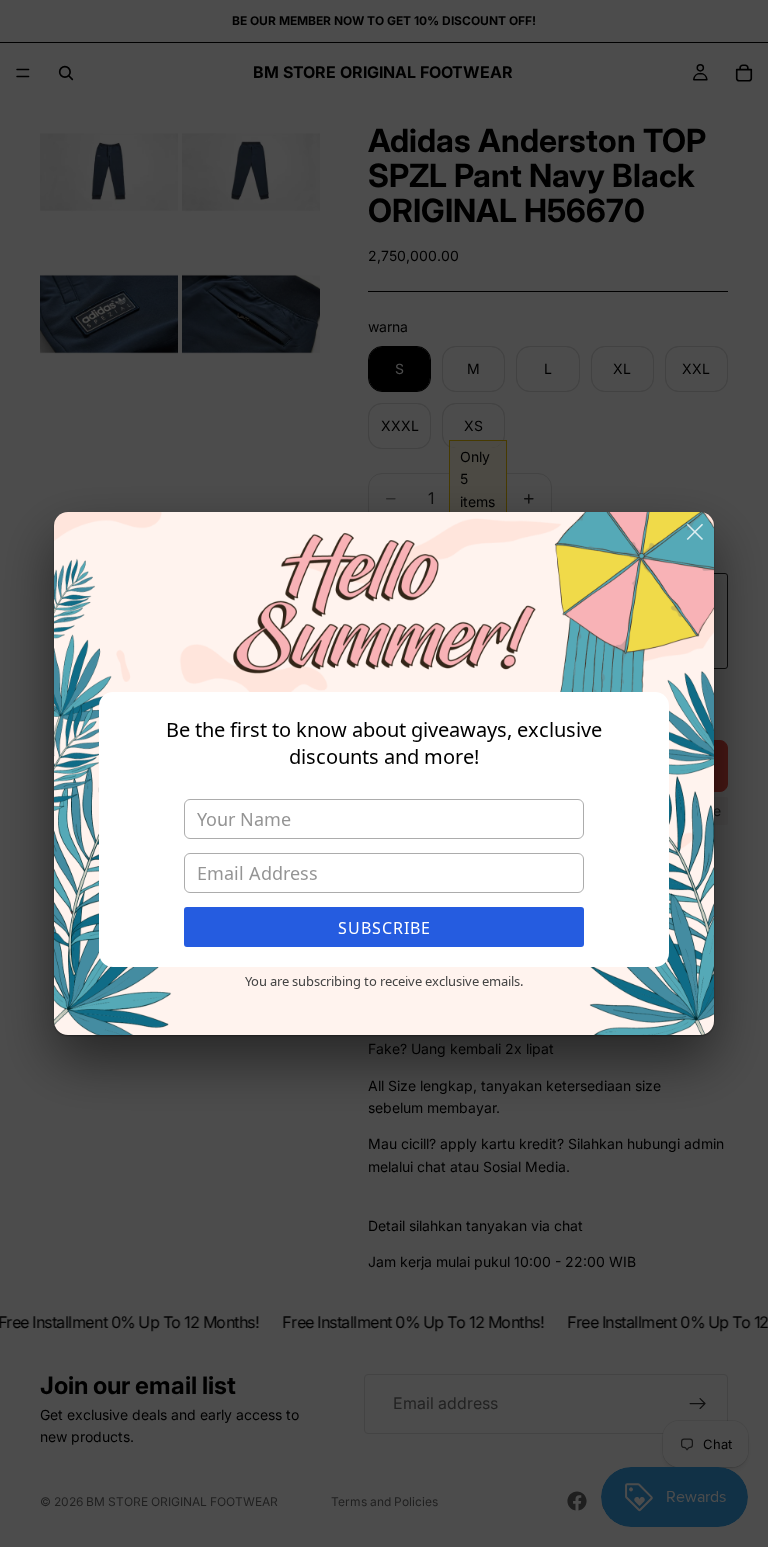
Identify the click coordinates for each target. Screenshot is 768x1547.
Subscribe (384, 928)
